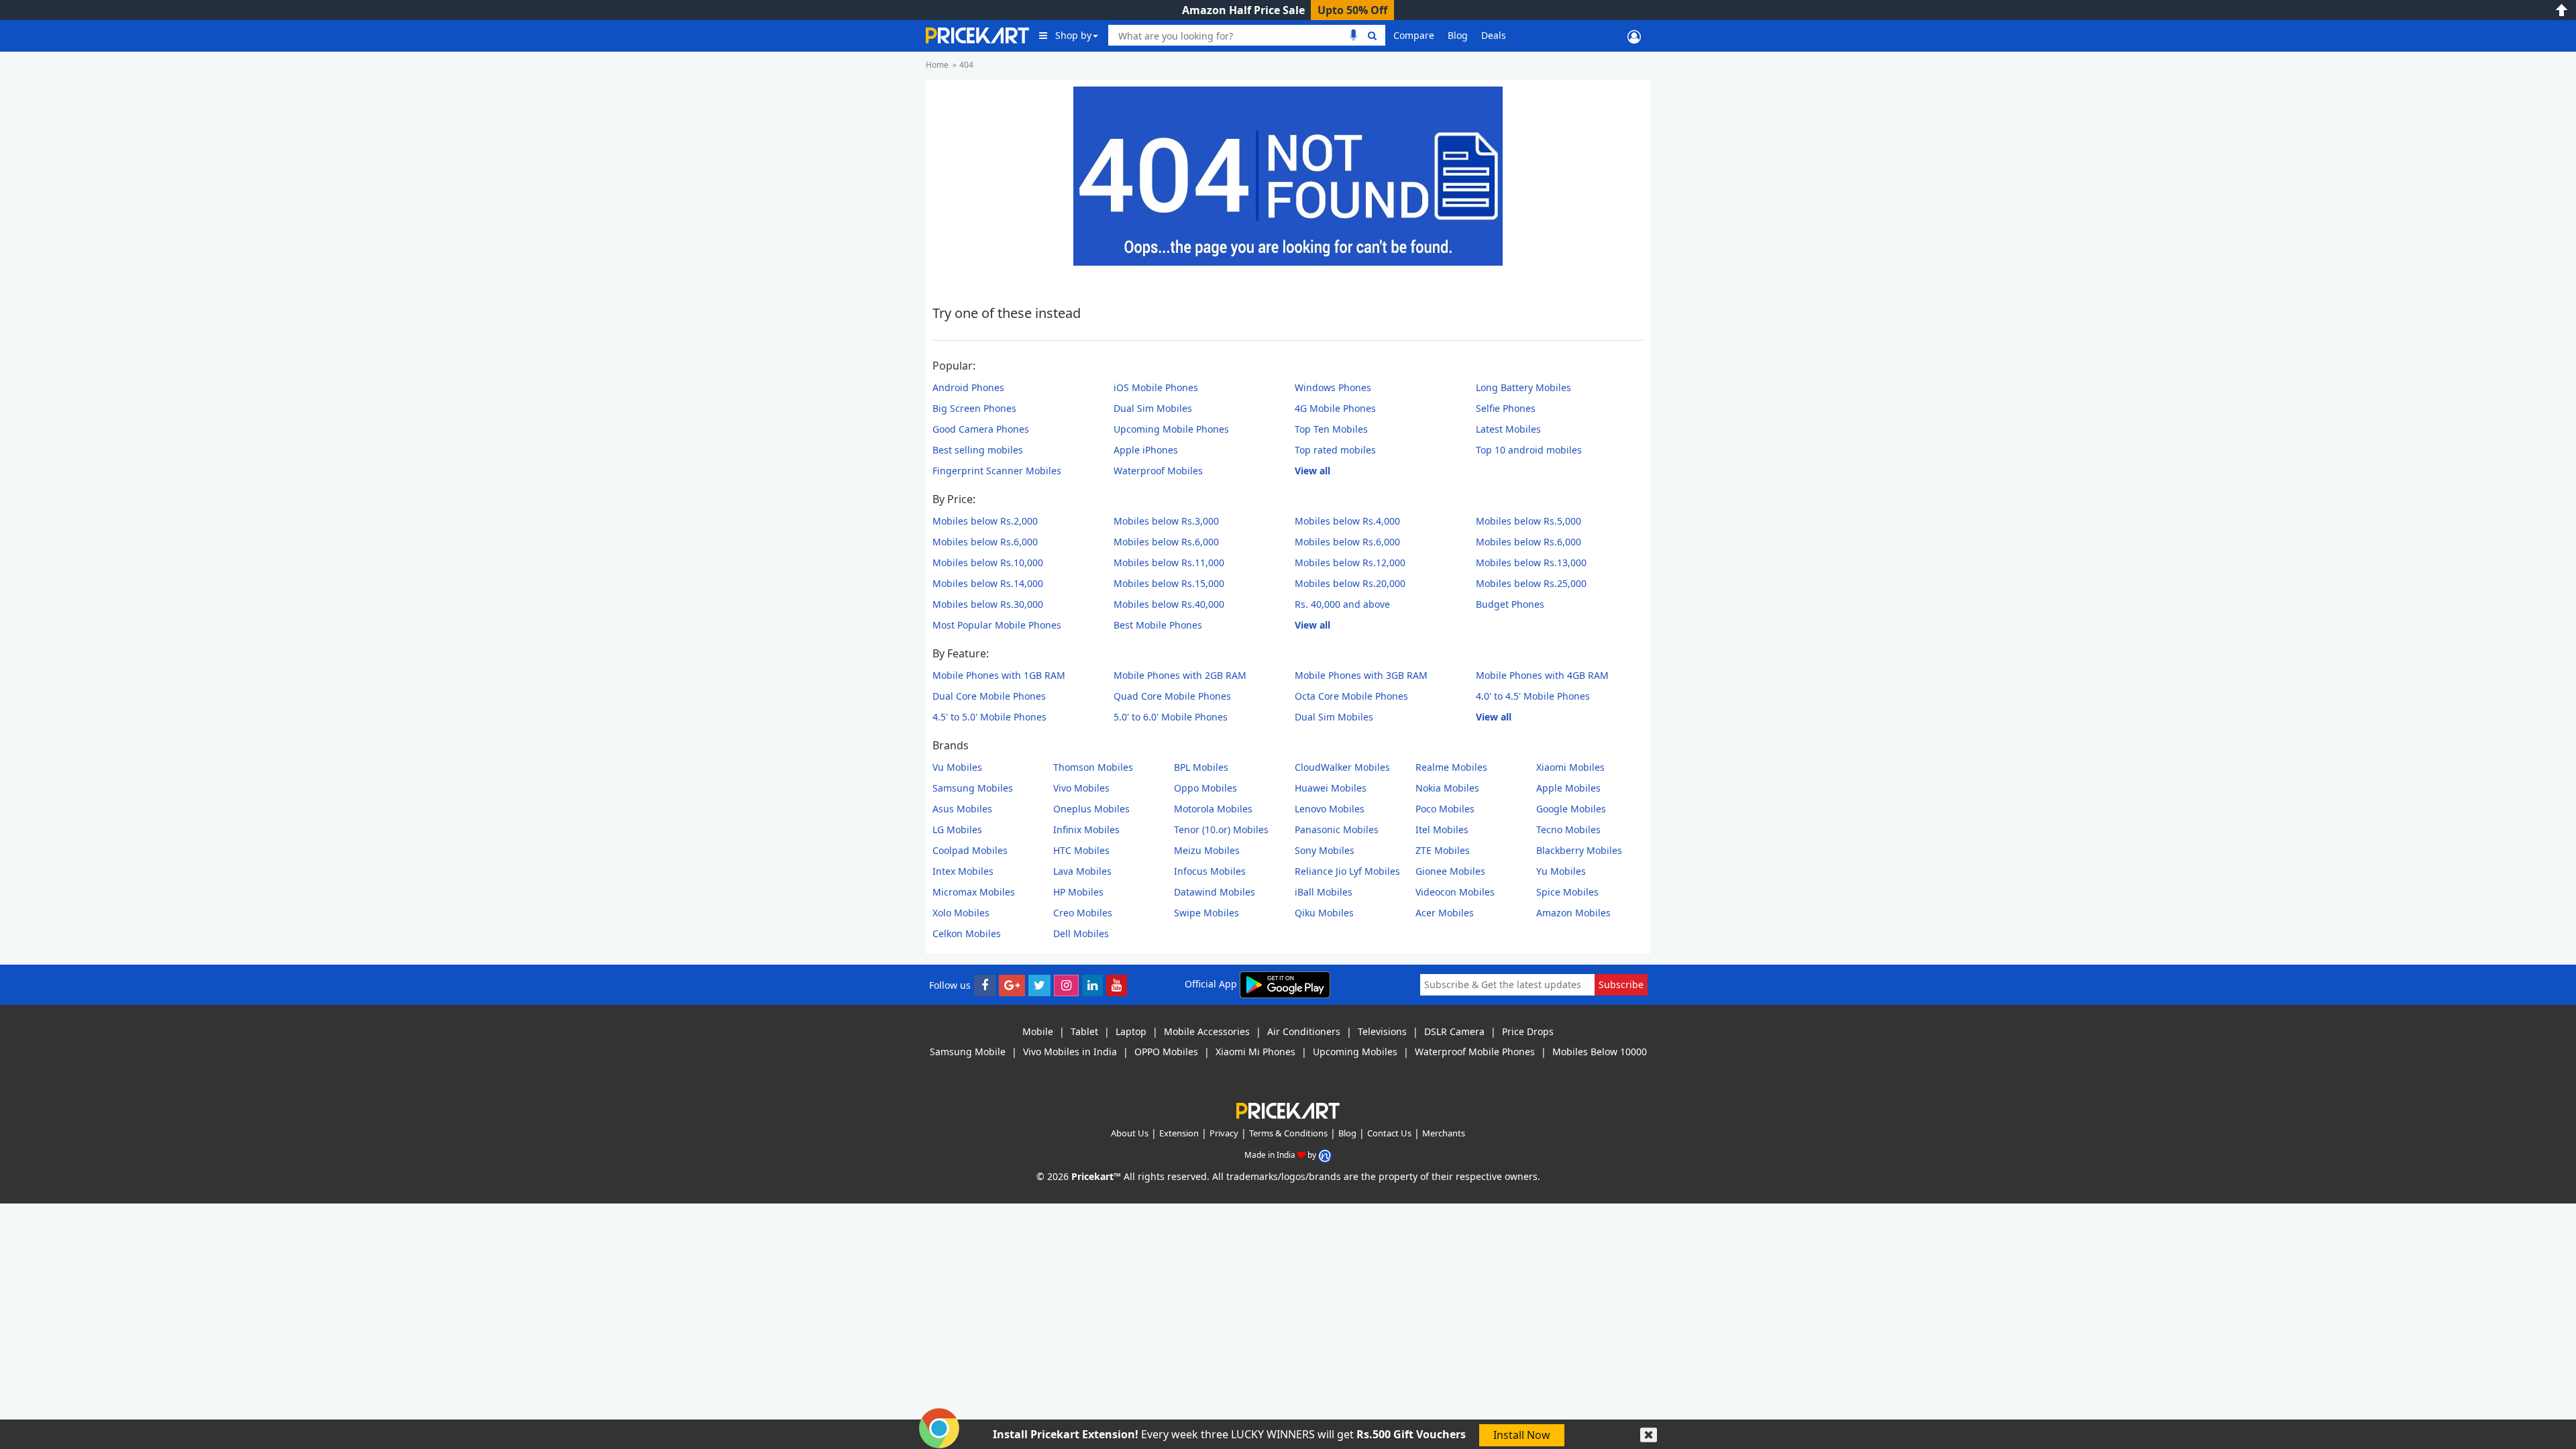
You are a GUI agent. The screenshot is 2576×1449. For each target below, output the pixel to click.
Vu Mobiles (957, 767)
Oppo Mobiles (1205, 788)
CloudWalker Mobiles (1342, 767)
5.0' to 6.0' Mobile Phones (1171, 717)
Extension (1179, 1133)
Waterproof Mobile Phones (1475, 1052)
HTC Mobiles (1081, 850)
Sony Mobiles (1325, 850)
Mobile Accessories (1207, 1031)
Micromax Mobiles (974, 892)
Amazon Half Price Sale (1243, 10)
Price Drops (1528, 1031)
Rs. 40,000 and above (1342, 604)
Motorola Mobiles (1213, 809)
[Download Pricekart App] (1285, 984)
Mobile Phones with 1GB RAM (999, 675)
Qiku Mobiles (1324, 913)
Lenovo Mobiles (1330, 809)
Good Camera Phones (981, 429)
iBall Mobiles (1324, 892)
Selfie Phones (1506, 408)
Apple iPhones (1146, 450)
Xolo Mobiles (961, 913)
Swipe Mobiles (1206, 913)
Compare (1414, 35)
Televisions (1382, 1031)
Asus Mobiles (962, 809)
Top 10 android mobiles (1529, 450)
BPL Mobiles (1201, 767)
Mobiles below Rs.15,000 (1169, 583)
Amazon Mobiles (1573, 913)
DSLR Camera (1454, 1031)
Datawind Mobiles (1215, 892)
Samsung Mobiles (973, 788)
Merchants (1444, 1133)
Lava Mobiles (1082, 871)
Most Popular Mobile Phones (997, 625)
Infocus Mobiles (1210, 871)
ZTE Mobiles (1443, 850)
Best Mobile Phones (1158, 625)
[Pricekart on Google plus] (1012, 985)
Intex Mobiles (963, 871)
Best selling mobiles (978, 450)
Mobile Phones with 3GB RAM (1361, 675)
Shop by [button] (1073, 35)
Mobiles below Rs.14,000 (988, 583)
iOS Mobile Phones (1156, 387)
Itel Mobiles (1442, 829)
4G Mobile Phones (1335, 408)
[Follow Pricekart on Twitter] (1039, 985)
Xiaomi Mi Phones (1255, 1052)
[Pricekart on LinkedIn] (1092, 985)
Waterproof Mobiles (1158, 471)
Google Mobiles (1571, 809)
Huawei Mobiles (1331, 788)
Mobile (1038, 1031)
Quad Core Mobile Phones (1172, 696)
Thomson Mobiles (1093, 767)
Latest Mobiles (1508, 429)
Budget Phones (1510, 604)
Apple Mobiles (1568, 788)
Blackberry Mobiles (1579, 850)
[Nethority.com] (1325, 1155)
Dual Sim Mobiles (1153, 408)
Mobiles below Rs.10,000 (988, 562)
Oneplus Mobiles (1091, 809)
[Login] (1634, 36)
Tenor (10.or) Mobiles (1221, 829)
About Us (1130, 1133)
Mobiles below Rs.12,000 (1350, 562)
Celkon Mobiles (967, 933)
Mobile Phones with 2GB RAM (1180, 675)
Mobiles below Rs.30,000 (988, 604)
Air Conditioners (1304, 1031)
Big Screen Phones (974, 408)
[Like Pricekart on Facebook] (985, 985)
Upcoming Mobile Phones (1171, 429)
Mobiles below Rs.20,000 (1350, 583)
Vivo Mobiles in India (1070, 1052)
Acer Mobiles (1445, 913)
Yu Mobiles (1561, 871)
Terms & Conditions (1288, 1133)
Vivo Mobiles (1081, 788)
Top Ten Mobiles (1331, 429)
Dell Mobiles (1081, 933)
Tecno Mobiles (1568, 829)
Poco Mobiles (1445, 809)
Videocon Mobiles (1455, 892)
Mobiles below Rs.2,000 (985, 521)
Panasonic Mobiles (1337, 829)
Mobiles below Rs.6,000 (985, 542)
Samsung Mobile (968, 1052)
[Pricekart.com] (977, 34)
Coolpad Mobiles (970, 850)
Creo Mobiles (1083, 913)
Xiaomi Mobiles (1570, 767)
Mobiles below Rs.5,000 (1528, 521)
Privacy (1224, 1133)
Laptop (1131, 1031)
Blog (1458, 35)
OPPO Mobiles (1166, 1052)
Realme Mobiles (1451, 767)
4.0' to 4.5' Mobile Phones (1533, 696)
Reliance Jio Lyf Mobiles (1347, 871)
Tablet (1084, 1031)
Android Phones (968, 387)
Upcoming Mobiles (1355, 1052)
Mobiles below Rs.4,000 (1347, 521)
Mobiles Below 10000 (1600, 1052)
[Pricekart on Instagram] (1066, 985)
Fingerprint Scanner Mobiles (997, 471)
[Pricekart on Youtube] (1117, 985)
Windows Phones (1333, 387)
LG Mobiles (957, 829)
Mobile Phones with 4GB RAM (1542, 675)
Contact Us (1389, 1133)
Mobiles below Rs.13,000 (1531, 562)
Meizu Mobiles (1207, 850)
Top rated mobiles (1335, 450)
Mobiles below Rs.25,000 (1531, 583)
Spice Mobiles (1567, 892)
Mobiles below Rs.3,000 (1166, 521)
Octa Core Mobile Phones (1351, 696)
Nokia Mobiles (1447, 788)
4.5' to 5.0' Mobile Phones (989, 717)
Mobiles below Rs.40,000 (1169, 604)
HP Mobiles (1078, 892)
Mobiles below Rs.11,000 (1169, 562)
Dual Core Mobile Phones (989, 696)
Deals (1494, 35)
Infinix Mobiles (1086, 829)
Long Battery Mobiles (1523, 387)
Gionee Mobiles (1450, 871)
